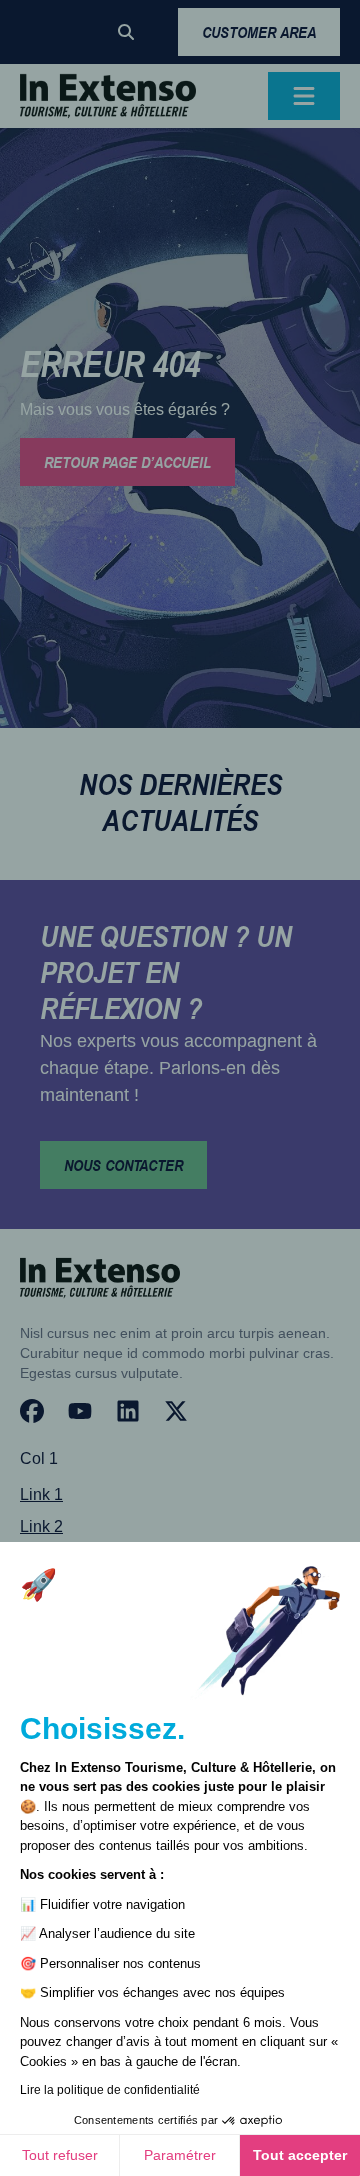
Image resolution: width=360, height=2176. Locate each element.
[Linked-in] (128, 1411)
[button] (126, 32)
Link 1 (41, 1494)
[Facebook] (32, 1411)
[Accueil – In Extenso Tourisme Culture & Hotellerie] (108, 96)
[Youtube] (80, 1411)
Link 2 (41, 1526)
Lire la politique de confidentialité (110, 2090)
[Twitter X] (176, 1411)
